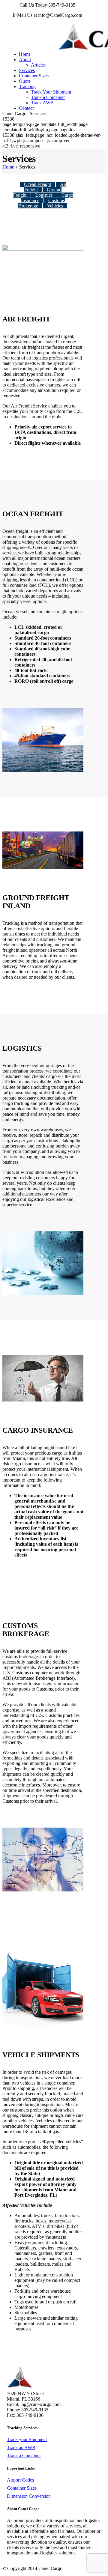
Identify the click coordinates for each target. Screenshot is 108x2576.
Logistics (44, 195)
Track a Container (24, 2456)
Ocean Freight (37, 184)
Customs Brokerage (42, 203)
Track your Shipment (27, 2439)
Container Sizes (22, 2488)
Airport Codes (20, 2480)
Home (8, 167)
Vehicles (55, 206)
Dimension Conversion (29, 2496)
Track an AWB (21, 2448)
